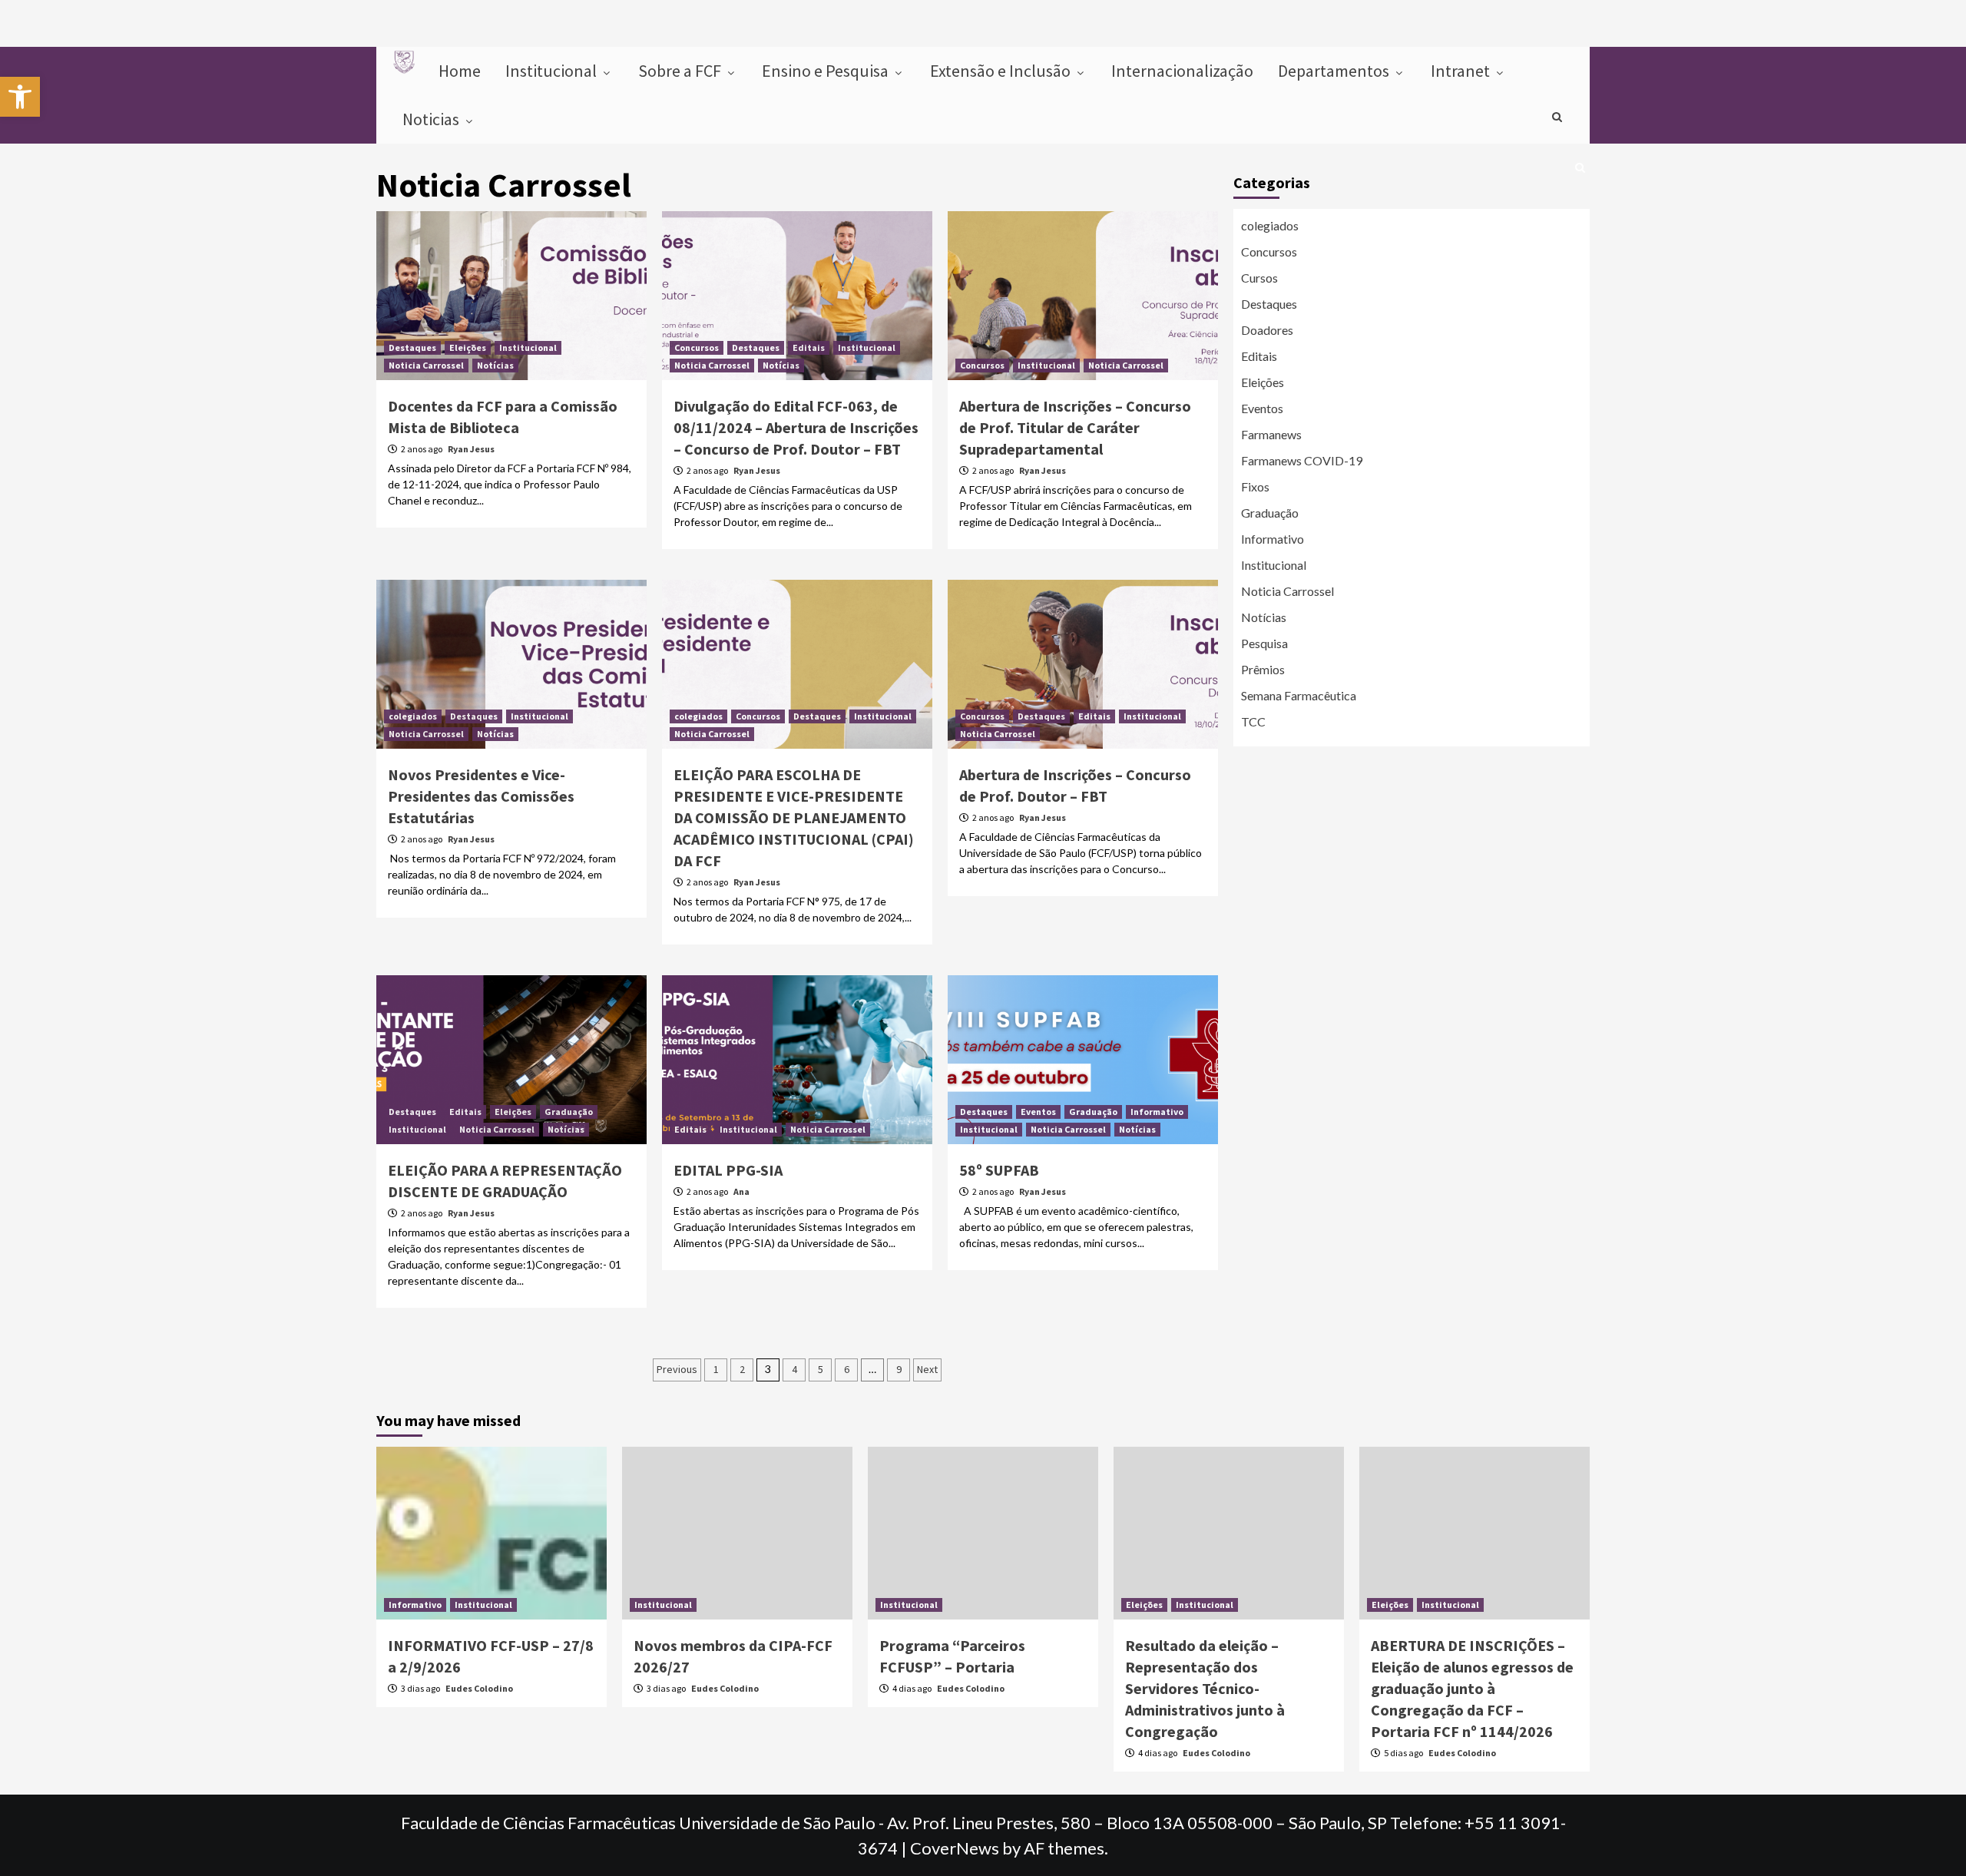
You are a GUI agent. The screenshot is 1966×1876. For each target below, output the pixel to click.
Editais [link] (809, 347)
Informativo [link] (1157, 1112)
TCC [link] (1253, 721)
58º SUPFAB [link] (999, 1170)
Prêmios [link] (1263, 669)
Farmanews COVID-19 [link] (1302, 460)
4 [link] (794, 1369)
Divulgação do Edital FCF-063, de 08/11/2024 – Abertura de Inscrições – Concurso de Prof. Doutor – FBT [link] (796, 427)
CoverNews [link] (955, 1848)
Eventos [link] (1038, 1112)
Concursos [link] (697, 347)
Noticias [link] (432, 119)
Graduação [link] (569, 1112)
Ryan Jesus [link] (471, 449)
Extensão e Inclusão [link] (1002, 71)
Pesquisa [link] (1264, 643)
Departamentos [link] (1335, 71)
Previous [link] (677, 1369)
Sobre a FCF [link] (681, 71)
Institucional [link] (553, 71)
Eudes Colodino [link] (479, 1688)
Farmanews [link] (1271, 434)
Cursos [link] (1259, 278)
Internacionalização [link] (1182, 71)
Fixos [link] (1255, 486)
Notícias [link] (495, 365)
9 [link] (899, 1369)
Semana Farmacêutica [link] (1299, 695)
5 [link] (821, 1369)
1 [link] (716, 1369)
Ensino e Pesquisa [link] (827, 71)
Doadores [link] (1267, 330)
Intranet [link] (1462, 71)
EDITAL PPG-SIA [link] (728, 1170)
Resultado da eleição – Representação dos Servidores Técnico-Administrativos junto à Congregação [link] (1205, 1688)
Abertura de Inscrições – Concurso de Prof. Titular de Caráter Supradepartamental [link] (1075, 427)
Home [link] (460, 71)
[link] (20, 97)
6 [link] (847, 1369)
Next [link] (927, 1369)
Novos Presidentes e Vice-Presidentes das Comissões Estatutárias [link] (481, 796)
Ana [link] (741, 1191)
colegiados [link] (413, 716)
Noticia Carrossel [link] (426, 365)
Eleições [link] (468, 347)
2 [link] (742, 1369)
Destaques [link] (412, 347)
